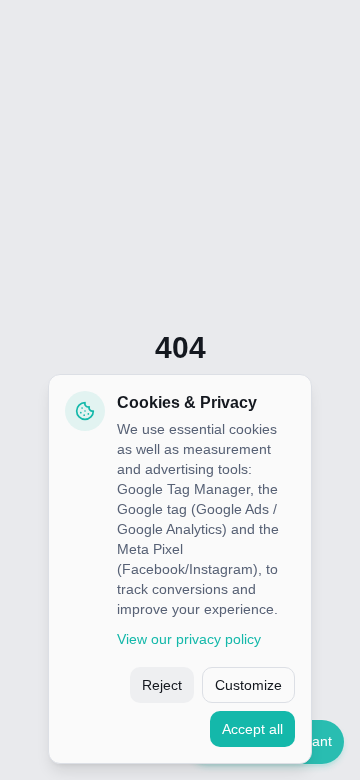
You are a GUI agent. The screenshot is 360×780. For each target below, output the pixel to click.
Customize (248, 685)
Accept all (252, 729)
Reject (162, 685)
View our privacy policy (189, 639)
